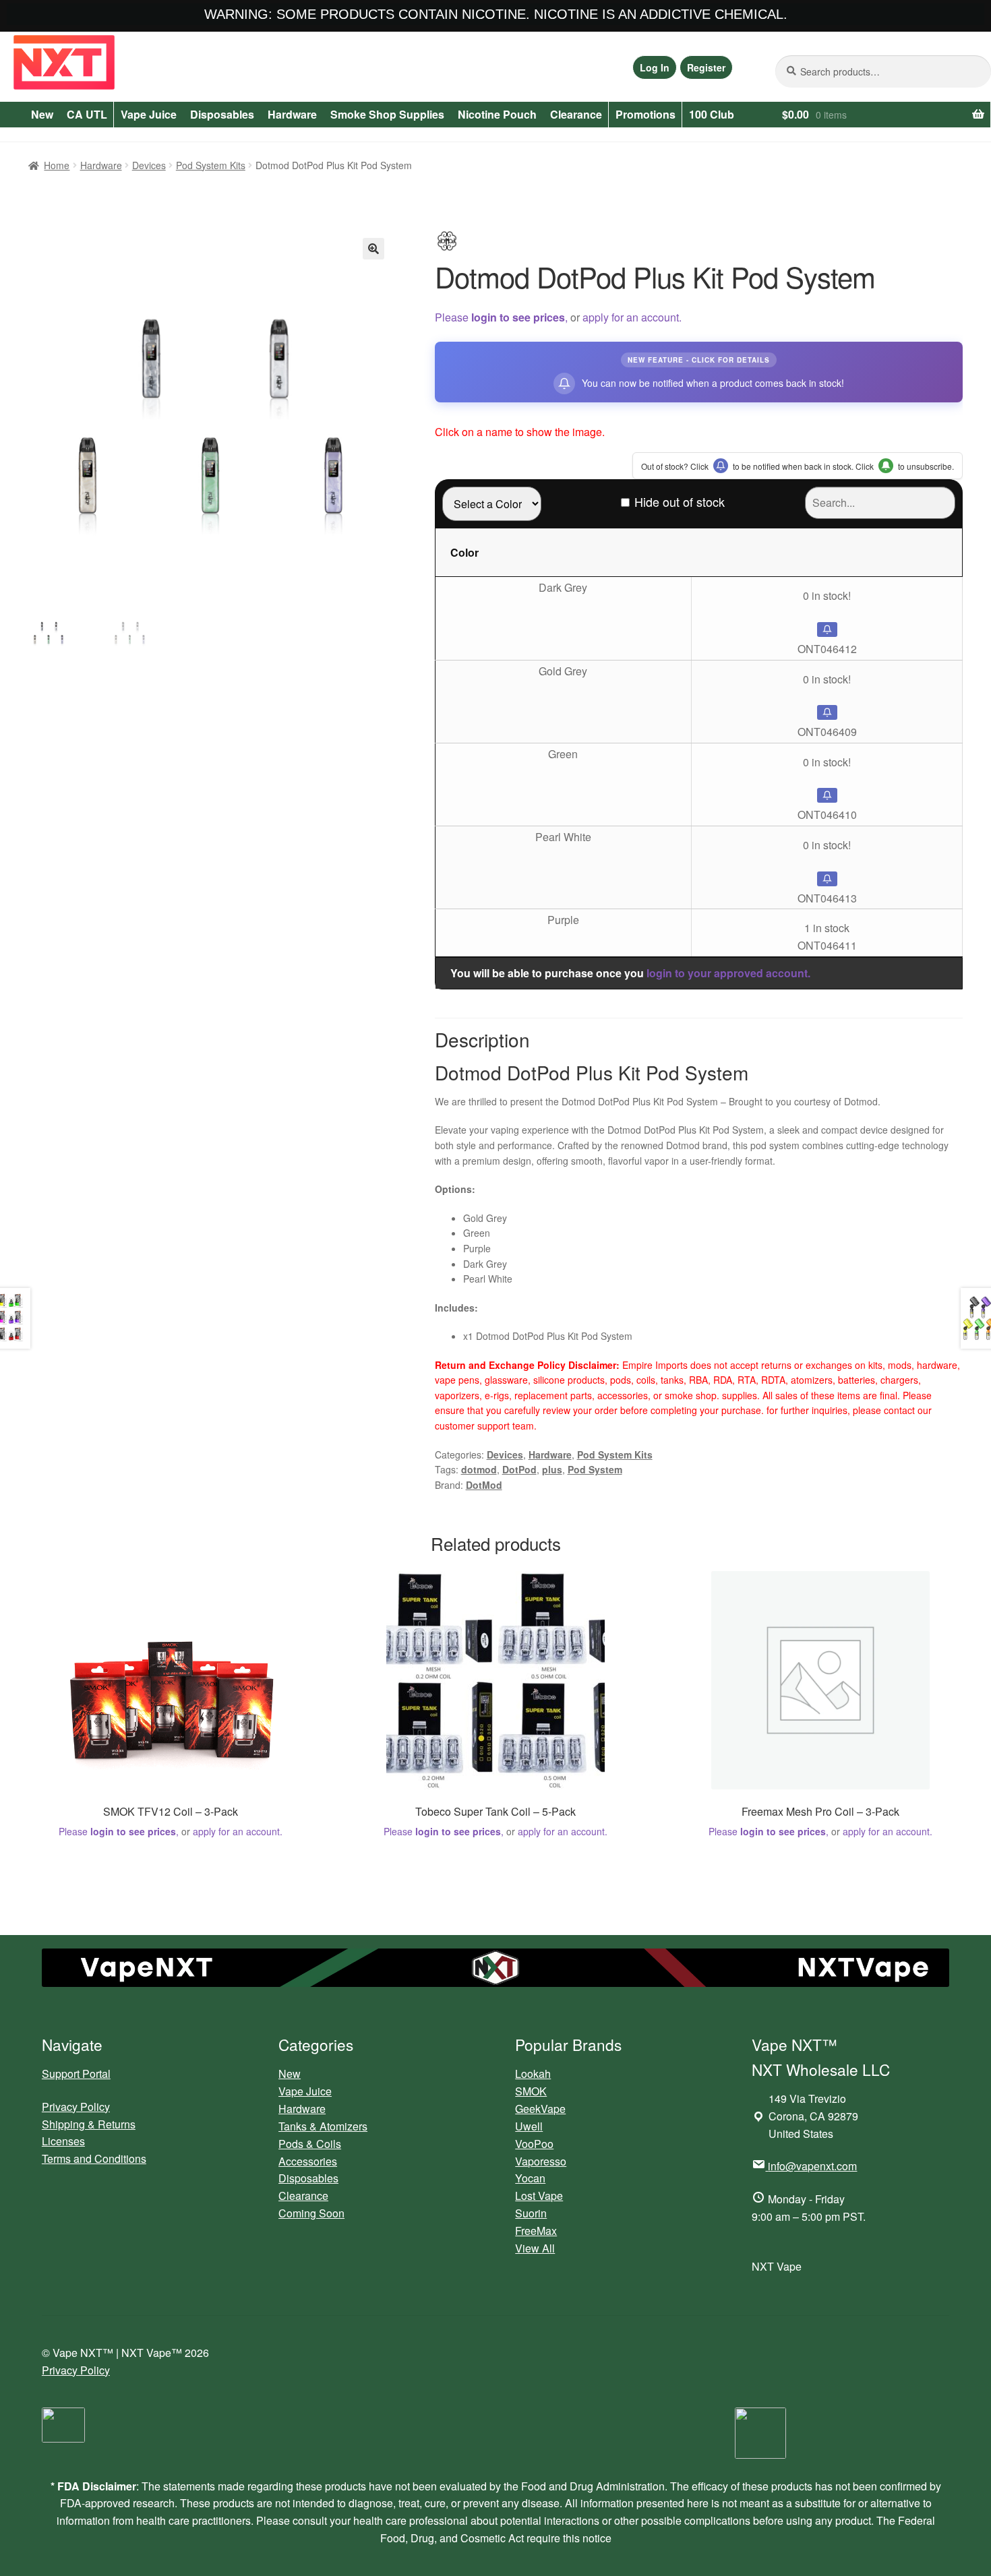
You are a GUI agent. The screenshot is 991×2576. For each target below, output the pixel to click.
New (42, 114)
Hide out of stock (680, 501)
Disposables (222, 114)
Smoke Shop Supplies (387, 114)
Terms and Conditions (94, 2158)
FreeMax (536, 2231)
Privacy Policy (76, 2107)
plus (552, 1469)
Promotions (645, 114)
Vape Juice (149, 114)
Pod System (595, 1469)
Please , (501, 317)
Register (706, 67)
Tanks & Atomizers (323, 2126)
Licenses (63, 2141)
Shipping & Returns (89, 2124)
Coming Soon (311, 2213)
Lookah (533, 2074)
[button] (373, 249)
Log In (655, 67)
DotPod (519, 1469)
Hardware (292, 114)
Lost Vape (539, 2196)
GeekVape (540, 2109)
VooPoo (534, 2144)
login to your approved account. (728, 973)
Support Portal (76, 2074)
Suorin (531, 2213)
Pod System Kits (211, 165)
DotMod (484, 1485)
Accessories (308, 2161)
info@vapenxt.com (812, 2166)
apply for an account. (632, 317)
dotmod (479, 1469)
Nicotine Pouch (497, 114)
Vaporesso (541, 2161)
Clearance (576, 114)
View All (535, 2248)
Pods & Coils (310, 2144)
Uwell (529, 2126)
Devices (149, 165)
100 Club (712, 114)
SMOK (531, 2091)
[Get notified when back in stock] (827, 630)
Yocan (530, 2178)
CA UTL (87, 114)
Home (57, 165)
